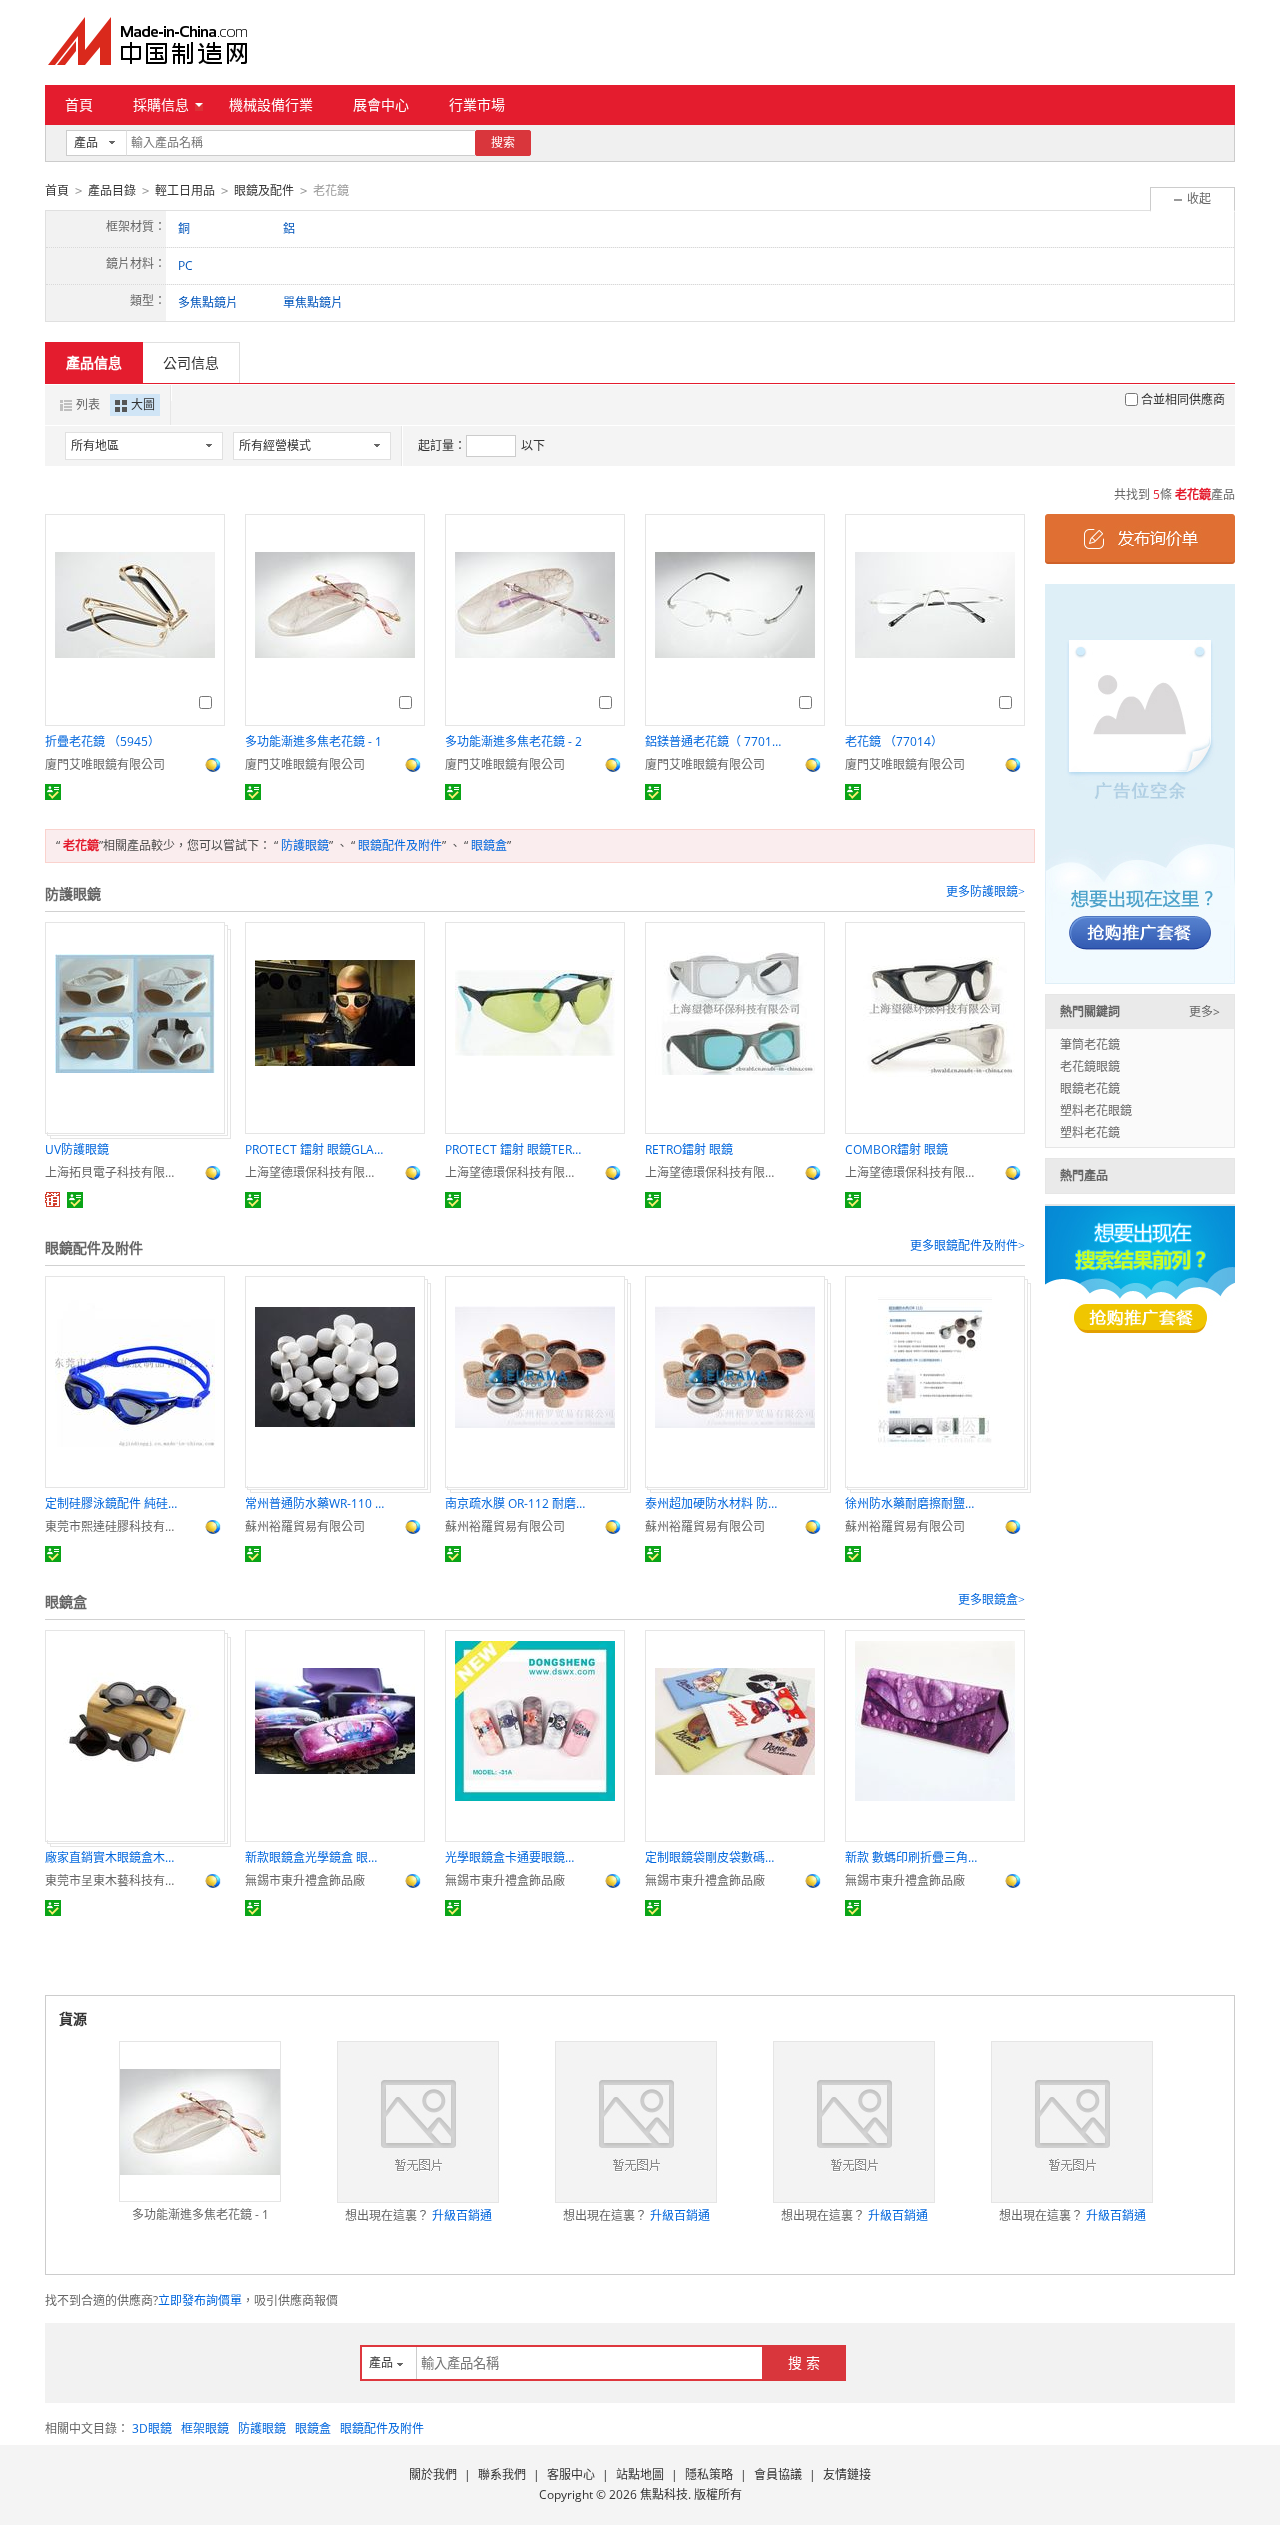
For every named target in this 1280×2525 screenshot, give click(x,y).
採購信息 (161, 104)
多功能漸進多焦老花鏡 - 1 (313, 741)
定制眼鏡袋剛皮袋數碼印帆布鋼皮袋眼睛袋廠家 (715, 1857)
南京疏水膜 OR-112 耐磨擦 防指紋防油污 (515, 1503)
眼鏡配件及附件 (400, 845)
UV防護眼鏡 (77, 1149)
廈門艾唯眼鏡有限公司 (105, 764)
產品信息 (94, 362)
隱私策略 (709, 2474)
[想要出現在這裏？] (1140, 782)
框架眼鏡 (205, 2428)
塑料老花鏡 (1090, 1132)
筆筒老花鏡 (1090, 1044)
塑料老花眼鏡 (1096, 1110)
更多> (1204, 1011)
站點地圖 (640, 2474)
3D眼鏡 (152, 2428)
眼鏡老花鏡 (1090, 1088)
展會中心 (381, 104)
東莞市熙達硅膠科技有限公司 (115, 1526)
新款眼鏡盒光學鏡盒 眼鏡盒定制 (315, 1857)
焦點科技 (664, 2494)
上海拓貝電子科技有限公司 (115, 1172)
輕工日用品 (185, 190)
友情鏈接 (847, 2474)
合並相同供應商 (1183, 399)
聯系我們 (502, 2474)
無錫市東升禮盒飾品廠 (305, 1880)
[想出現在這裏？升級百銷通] (418, 2122)
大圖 (143, 404)
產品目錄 (112, 190)
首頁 (79, 104)
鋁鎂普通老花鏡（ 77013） (715, 741)
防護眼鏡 (305, 845)
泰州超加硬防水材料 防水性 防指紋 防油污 (715, 1503)
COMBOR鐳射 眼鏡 (896, 1149)
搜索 (503, 142)
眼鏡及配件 (264, 190)
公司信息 (191, 362)
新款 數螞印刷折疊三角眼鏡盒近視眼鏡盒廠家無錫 (915, 1857)
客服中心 (571, 2474)
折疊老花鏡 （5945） (102, 741)
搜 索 (804, 2362)
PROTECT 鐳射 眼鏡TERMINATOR (515, 1149)
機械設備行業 (271, 104)
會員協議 (778, 2474)
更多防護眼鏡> (985, 892)
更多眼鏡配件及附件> (967, 1246)
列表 (88, 404)
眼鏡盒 (489, 845)
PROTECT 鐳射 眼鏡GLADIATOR (315, 1149)
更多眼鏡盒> (991, 1600)
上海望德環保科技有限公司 (315, 1172)
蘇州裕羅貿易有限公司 (305, 1526)
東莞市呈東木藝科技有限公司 (115, 1880)
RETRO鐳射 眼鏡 (689, 1149)
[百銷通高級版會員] (53, 1200)
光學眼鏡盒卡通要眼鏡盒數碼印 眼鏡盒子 (515, 1857)
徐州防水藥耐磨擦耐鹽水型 (915, 1503)
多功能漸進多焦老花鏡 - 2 (513, 741)
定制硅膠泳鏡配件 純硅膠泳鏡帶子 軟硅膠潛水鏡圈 (115, 1503)
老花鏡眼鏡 (1090, 1066)
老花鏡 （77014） (894, 741)
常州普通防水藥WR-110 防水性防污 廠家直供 (315, 1503)
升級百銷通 (462, 2215)
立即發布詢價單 (200, 2300)
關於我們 (433, 2474)
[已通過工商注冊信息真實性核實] (53, 792)
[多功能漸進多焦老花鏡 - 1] (200, 2122)
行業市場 (477, 104)
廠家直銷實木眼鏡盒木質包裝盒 (115, 1857)
